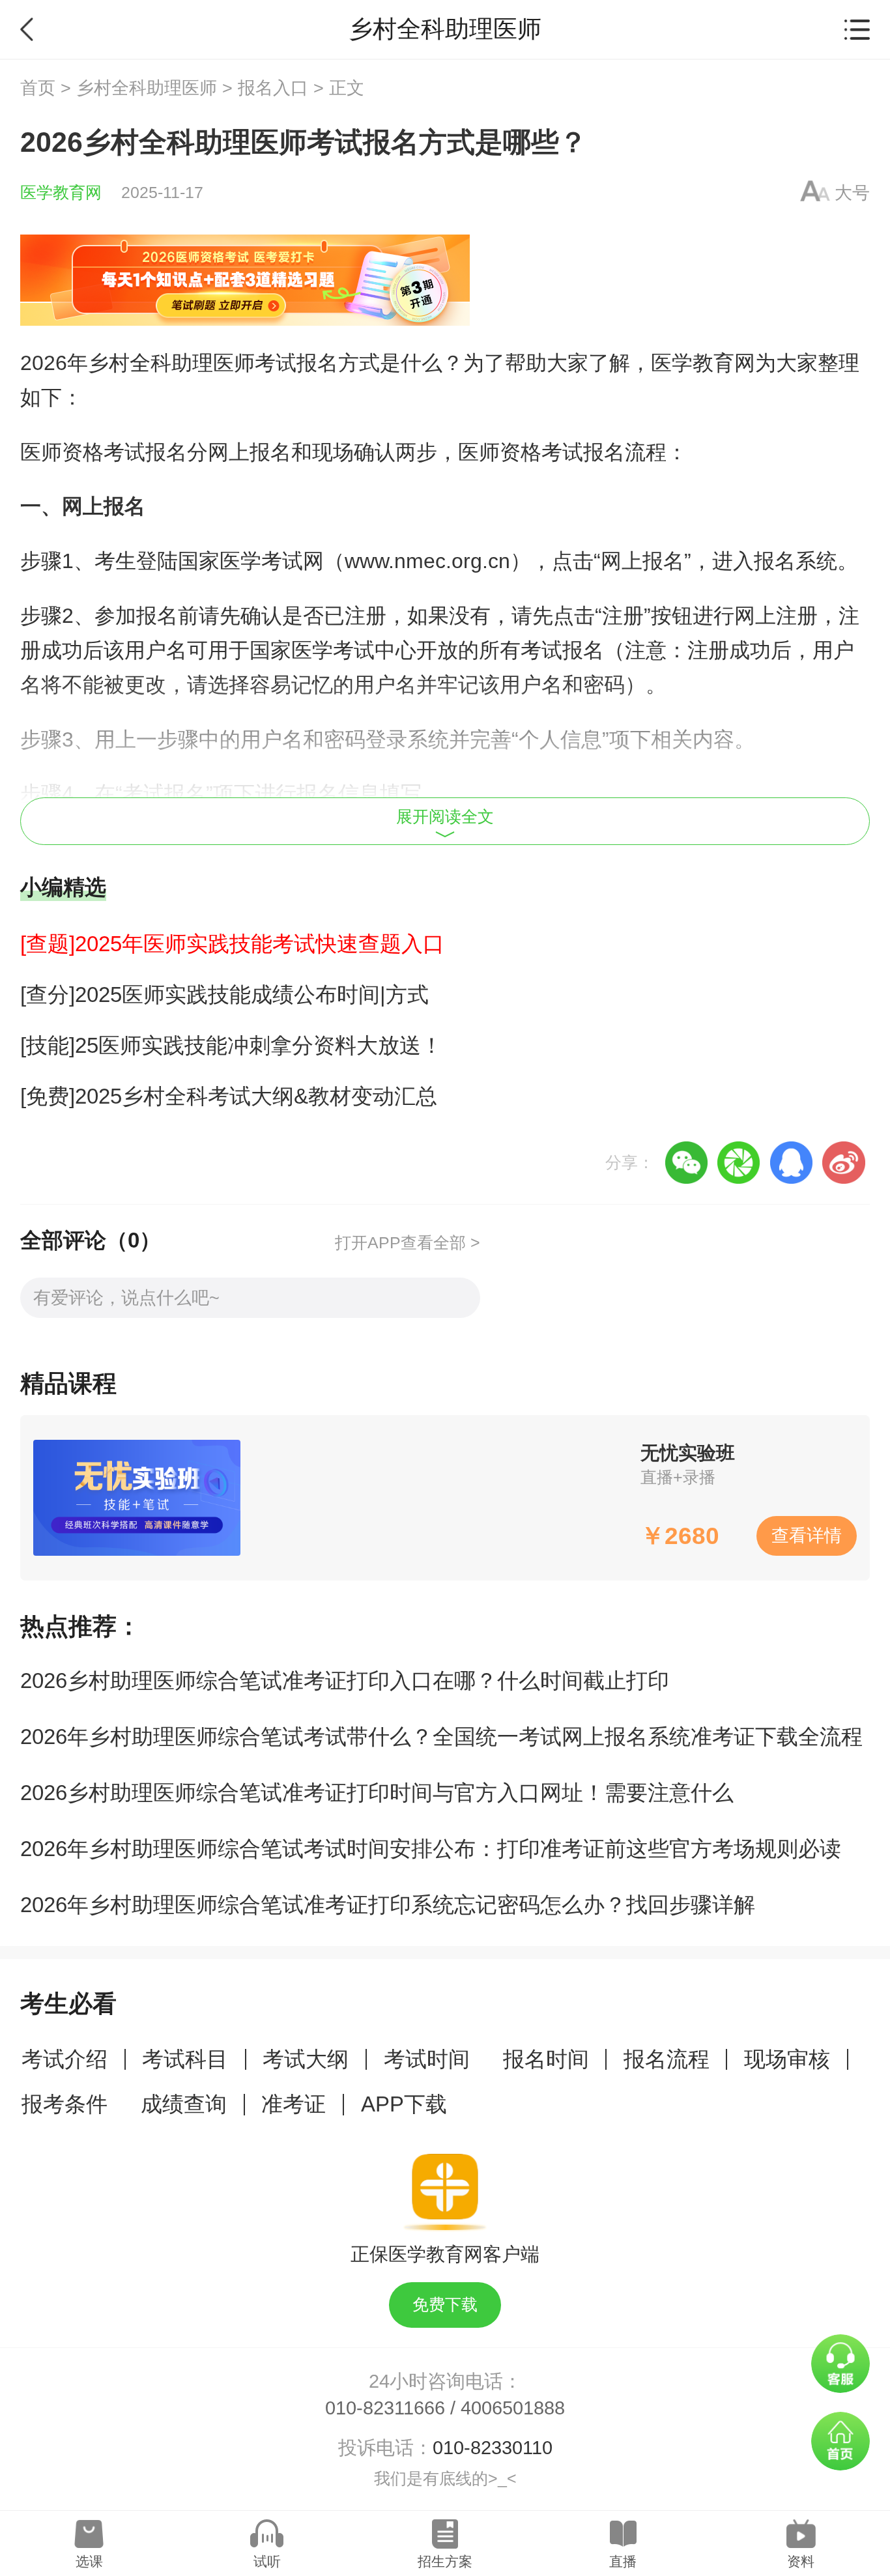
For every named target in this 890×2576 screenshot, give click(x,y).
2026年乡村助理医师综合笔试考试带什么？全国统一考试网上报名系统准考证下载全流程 (441, 1737)
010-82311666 (385, 2408)
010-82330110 (493, 2448)
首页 (38, 88)
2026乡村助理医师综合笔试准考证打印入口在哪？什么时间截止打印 (345, 1681)
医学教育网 (61, 193)
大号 (852, 193)
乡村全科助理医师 (147, 88)
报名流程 (667, 2059)
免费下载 (445, 2305)
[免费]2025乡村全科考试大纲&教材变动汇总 (229, 1096)
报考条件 (65, 2104)
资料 (801, 2561)
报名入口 (273, 88)
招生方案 (445, 2561)
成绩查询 (184, 2104)
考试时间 (427, 2059)
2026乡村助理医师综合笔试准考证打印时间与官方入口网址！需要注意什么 (377, 1793)
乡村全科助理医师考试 (192, 363)
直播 (623, 2561)
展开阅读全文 (445, 817)
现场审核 (787, 2059)
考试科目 (185, 2059)
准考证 (294, 2104)
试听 (267, 2561)
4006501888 (513, 2408)
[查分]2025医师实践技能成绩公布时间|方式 (224, 995)
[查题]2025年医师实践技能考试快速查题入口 (232, 944)
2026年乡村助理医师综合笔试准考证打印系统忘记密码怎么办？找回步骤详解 (388, 1905)
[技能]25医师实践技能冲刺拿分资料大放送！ (231, 1045)
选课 (89, 2561)
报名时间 (546, 2059)
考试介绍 (65, 2059)
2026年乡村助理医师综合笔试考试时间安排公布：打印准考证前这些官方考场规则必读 (431, 1849)
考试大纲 (306, 2059)
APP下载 (404, 2104)
